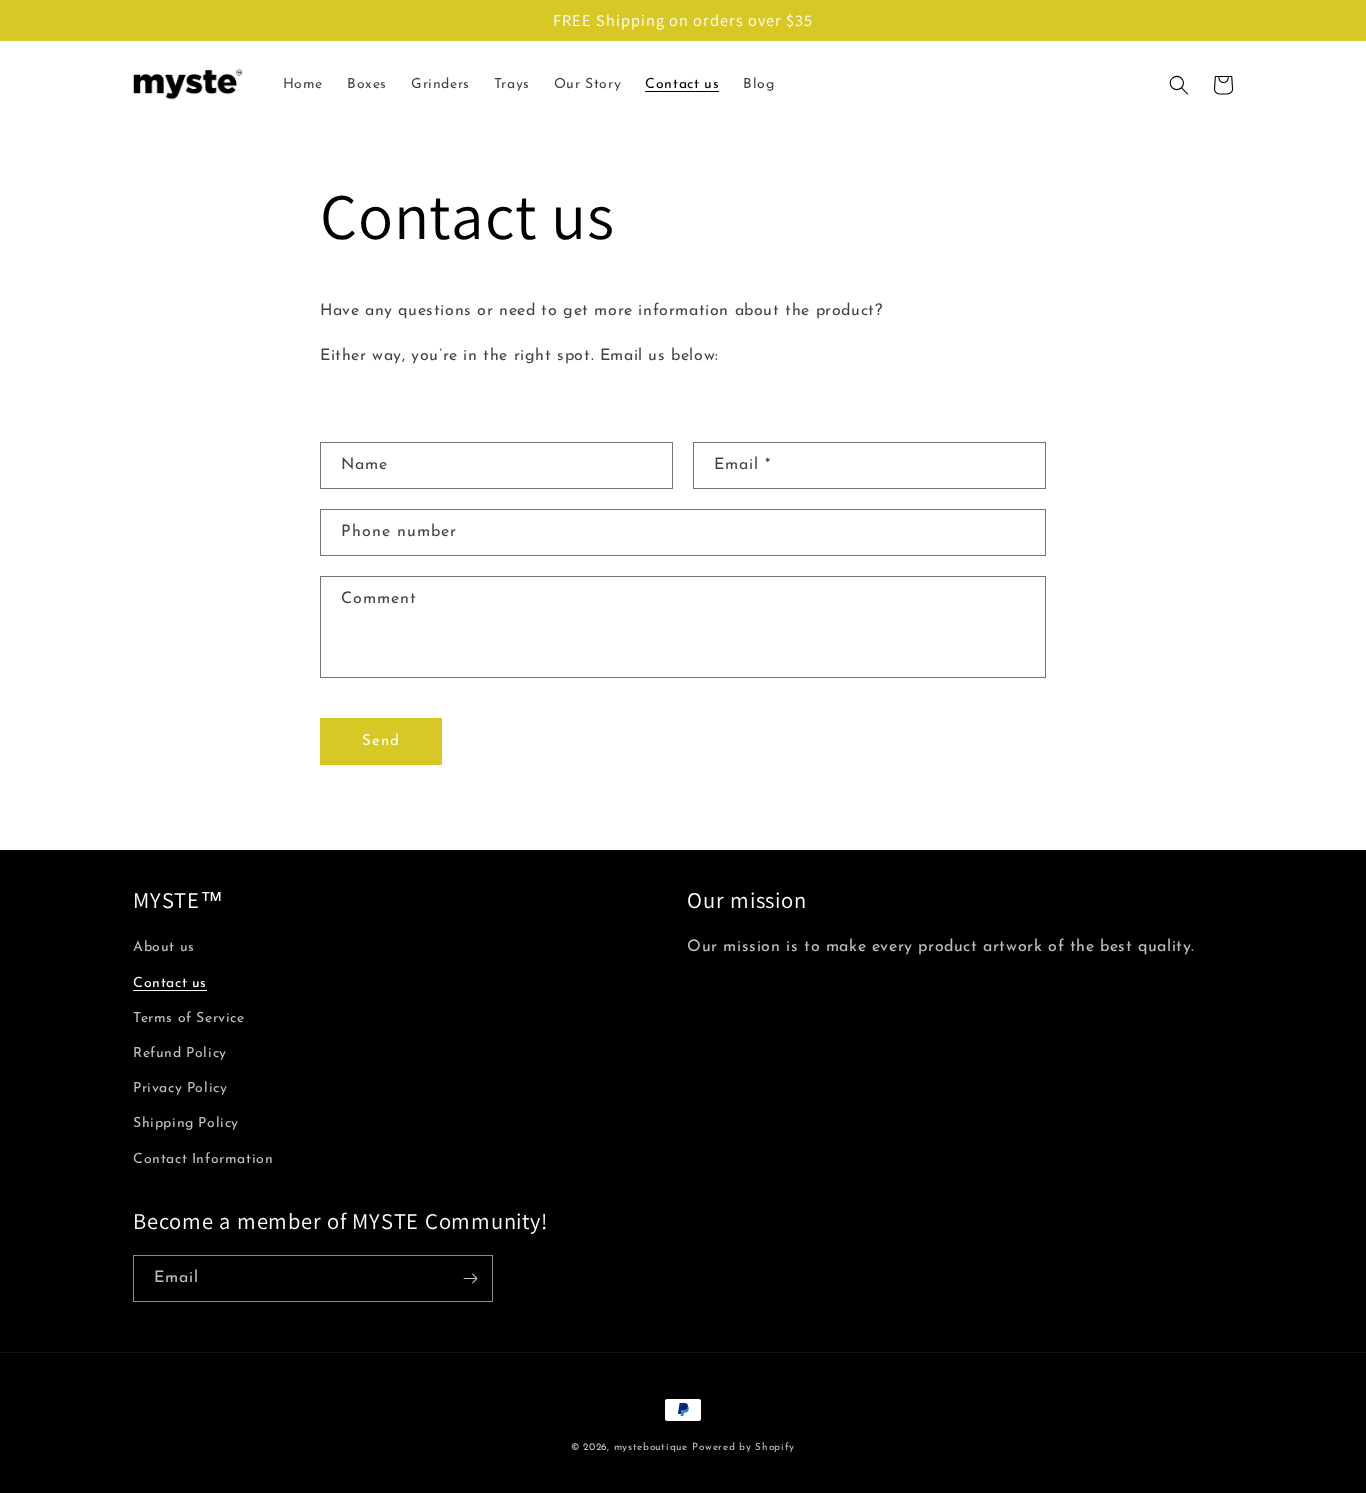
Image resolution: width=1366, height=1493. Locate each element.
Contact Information (203, 1159)
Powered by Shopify (743, 1447)
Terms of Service (189, 1018)
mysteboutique (651, 1447)
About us (164, 947)
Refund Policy (180, 1053)
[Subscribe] (470, 1278)
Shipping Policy (186, 1123)
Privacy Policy (180, 1088)
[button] (1179, 85)
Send (381, 741)
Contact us (170, 983)
